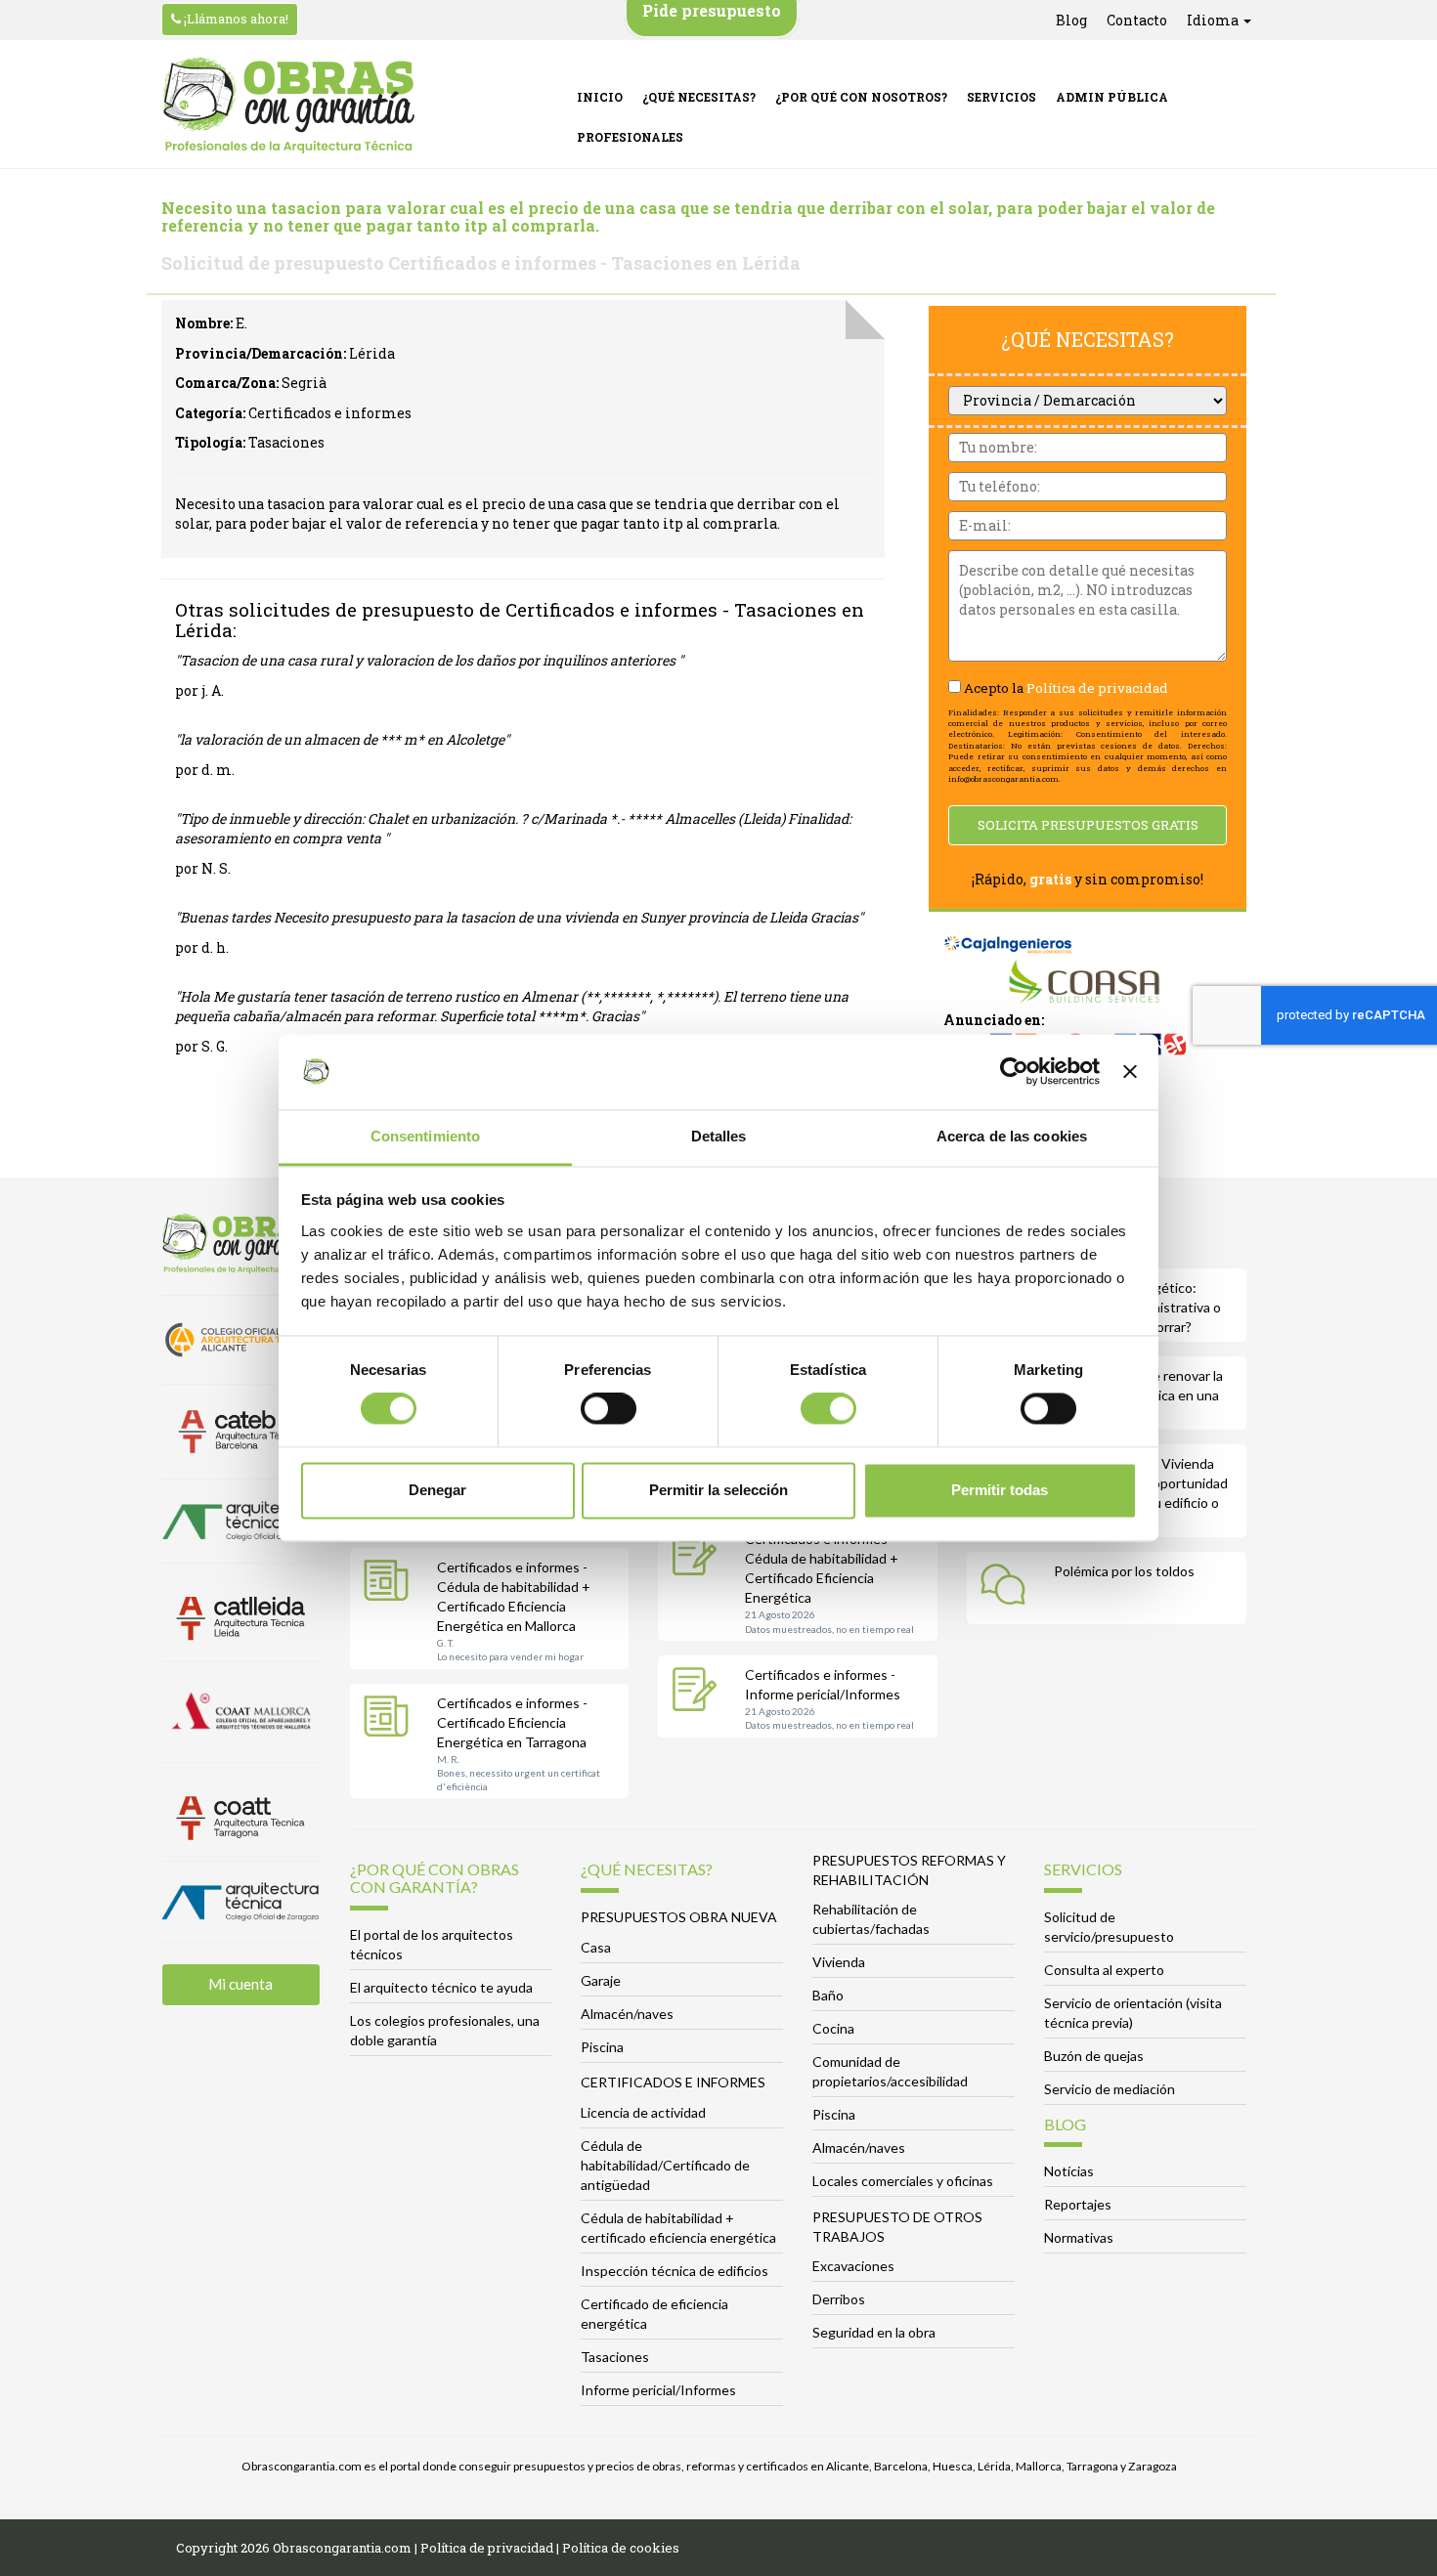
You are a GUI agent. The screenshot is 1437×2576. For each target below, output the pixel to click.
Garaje (601, 1980)
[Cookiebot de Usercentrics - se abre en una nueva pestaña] (1014, 1072)
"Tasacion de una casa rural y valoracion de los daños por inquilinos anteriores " (429, 660)
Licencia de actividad (643, 2112)
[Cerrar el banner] (1130, 1072)
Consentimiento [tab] (425, 1136)
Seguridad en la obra (874, 2332)
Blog (1071, 20)
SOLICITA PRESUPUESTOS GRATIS (1088, 825)
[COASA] (1088, 984)
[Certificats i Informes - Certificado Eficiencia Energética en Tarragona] (391, 1720)
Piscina (602, 2047)
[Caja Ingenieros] (1008, 934)
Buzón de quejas (1094, 2056)
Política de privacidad (1097, 688)
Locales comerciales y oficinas (903, 2181)
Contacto (1137, 20)
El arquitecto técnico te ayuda (441, 1987)
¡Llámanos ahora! (235, 19)
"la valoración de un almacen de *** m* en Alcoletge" (342, 739)
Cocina (833, 2028)
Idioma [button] (1214, 20)
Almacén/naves (627, 2014)
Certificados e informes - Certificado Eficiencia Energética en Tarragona (512, 1722)
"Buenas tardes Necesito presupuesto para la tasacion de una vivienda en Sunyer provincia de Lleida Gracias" (519, 917)
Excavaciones (853, 2266)
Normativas (1079, 2237)
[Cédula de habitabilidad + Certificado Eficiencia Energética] (699, 1556)
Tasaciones (615, 2357)
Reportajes (1078, 2204)
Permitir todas (1000, 1490)
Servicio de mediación (1110, 2089)
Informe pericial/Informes (658, 2390)
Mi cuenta (240, 1984)
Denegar (437, 1490)
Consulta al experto (1104, 1970)
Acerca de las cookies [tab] (1012, 1136)
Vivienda (839, 1962)
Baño (828, 1995)
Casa (596, 1947)
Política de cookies (621, 2548)
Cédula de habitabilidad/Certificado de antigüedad (665, 2165)
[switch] (609, 1409)
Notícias (1069, 2171)
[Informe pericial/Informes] (699, 1692)
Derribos (839, 2299)
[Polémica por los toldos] (1008, 1588)
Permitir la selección (718, 1490)
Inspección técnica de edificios (675, 2271)
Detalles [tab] (719, 1136)
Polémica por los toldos (1124, 1571)
